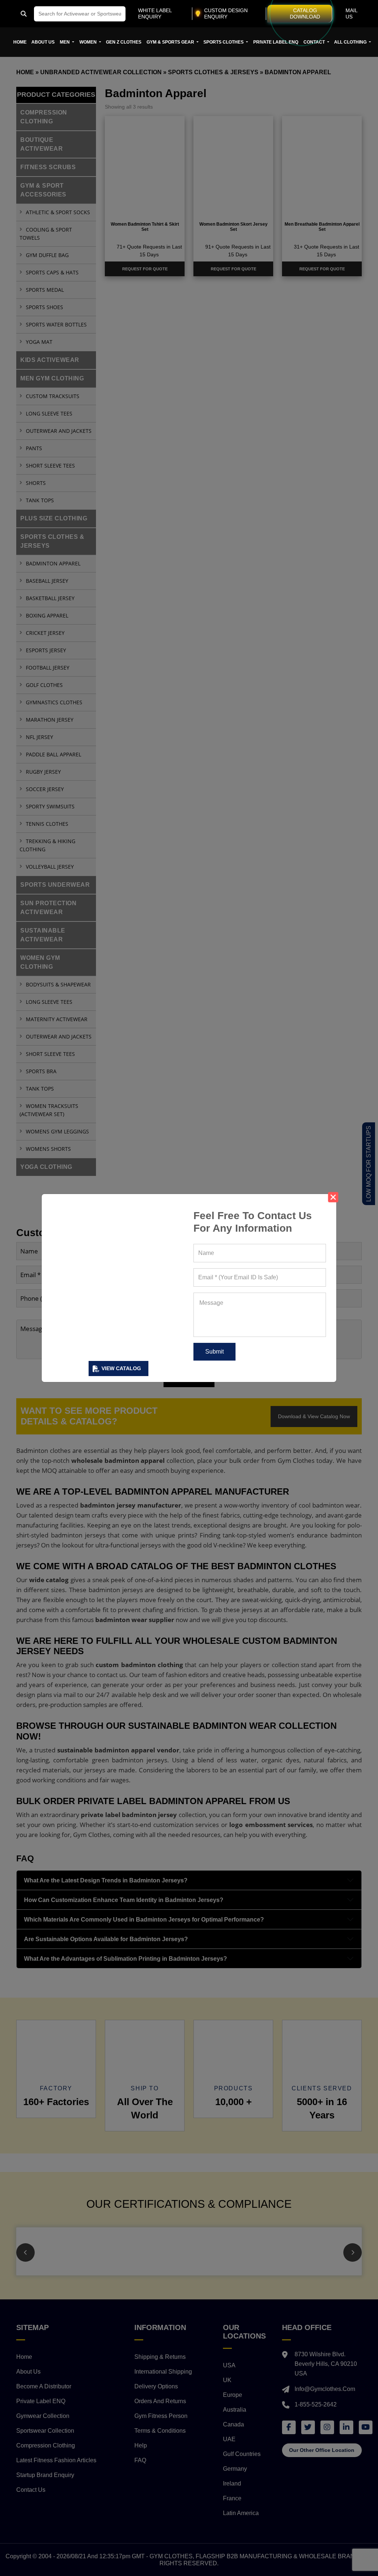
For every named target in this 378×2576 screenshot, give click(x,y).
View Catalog (121, 1368)
